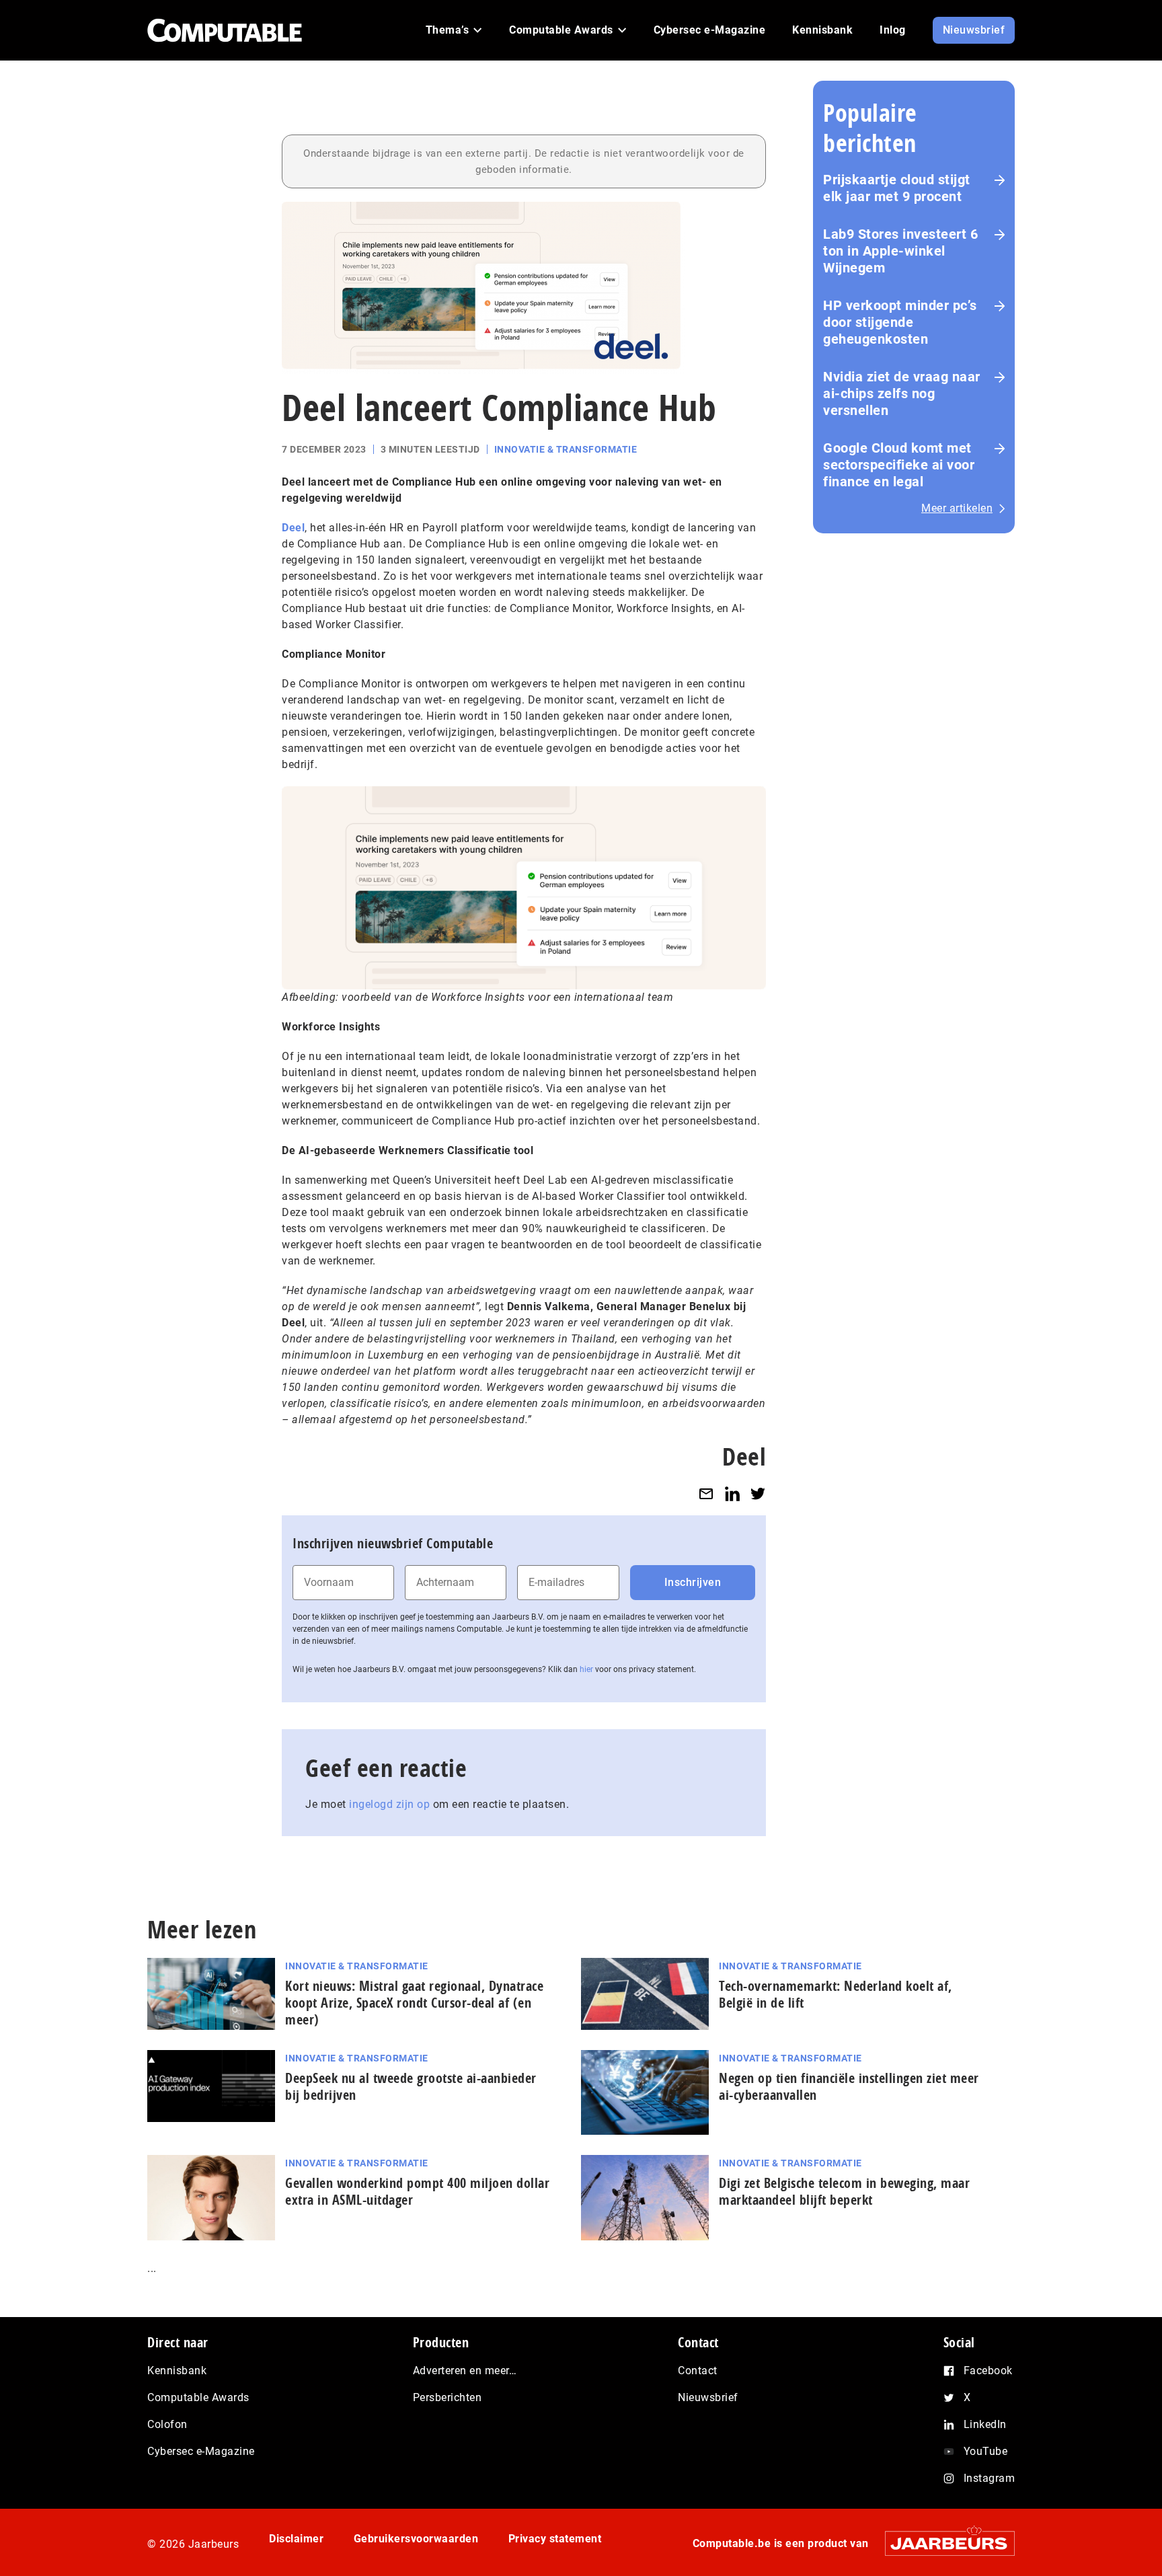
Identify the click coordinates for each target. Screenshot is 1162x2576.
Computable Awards (198, 2397)
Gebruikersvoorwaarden (416, 2539)
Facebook (988, 2371)
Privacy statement (555, 2539)
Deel (293, 528)
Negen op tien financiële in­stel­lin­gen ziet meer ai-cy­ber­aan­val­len (849, 2086)
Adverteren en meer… (465, 2371)
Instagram (990, 2478)
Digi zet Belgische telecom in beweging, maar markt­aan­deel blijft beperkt (844, 2191)
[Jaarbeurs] (943, 2543)
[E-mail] (706, 1493)
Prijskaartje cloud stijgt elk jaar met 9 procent (897, 188)
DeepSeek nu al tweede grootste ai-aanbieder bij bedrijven (411, 2086)
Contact (698, 2371)
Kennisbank (177, 2371)
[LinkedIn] (732, 1493)
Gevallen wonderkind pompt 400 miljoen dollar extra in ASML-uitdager (417, 2191)
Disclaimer (296, 2539)
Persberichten (448, 2397)
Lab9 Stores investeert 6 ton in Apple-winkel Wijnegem (900, 251)
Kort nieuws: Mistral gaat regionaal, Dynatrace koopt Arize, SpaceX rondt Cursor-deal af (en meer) (414, 2003)
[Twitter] (758, 1493)
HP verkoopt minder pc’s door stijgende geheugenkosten (900, 322)
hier (586, 1669)
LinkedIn (985, 2424)
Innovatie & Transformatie (566, 449)
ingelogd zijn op (389, 1804)
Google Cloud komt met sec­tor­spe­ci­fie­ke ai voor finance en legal (899, 465)
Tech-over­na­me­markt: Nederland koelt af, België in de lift (836, 1994)
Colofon (167, 2424)
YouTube (986, 2451)
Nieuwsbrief (708, 2397)
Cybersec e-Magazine (201, 2451)
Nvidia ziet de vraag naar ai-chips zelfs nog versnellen (902, 393)
